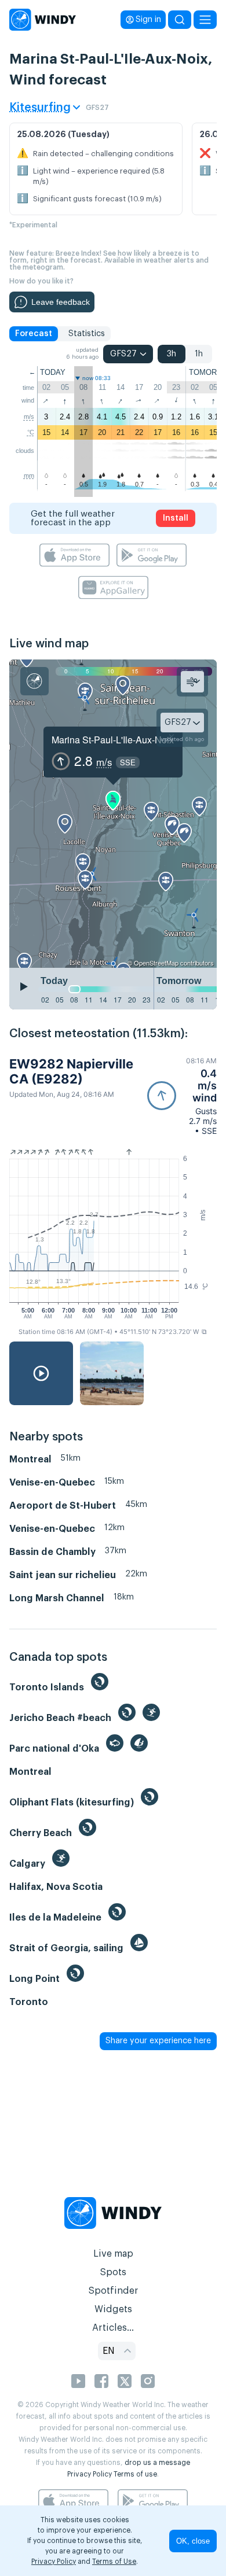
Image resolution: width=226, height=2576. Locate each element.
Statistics (87, 334)
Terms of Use (114, 2562)
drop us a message (157, 2463)
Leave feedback (61, 302)
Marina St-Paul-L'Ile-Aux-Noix (113, 740)
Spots (113, 2272)
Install (176, 518)
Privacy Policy (90, 2474)
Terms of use (135, 2474)
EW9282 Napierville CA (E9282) (71, 1071)
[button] (182, 1096)
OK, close (193, 2541)
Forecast (34, 334)
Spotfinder (113, 2291)
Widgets (113, 2309)
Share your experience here (158, 2041)
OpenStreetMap (156, 963)
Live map (113, 2254)
